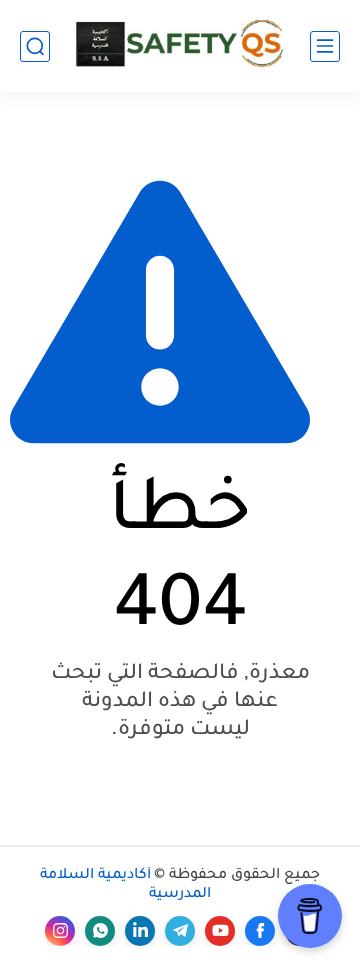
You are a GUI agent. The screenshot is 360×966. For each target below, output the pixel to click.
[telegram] (180, 931)
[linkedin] (140, 931)
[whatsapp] (100, 931)
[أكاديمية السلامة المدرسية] (180, 45)
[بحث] (35, 46)
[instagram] (60, 931)
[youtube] (220, 931)
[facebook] (260, 931)
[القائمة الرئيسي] (325, 46)
